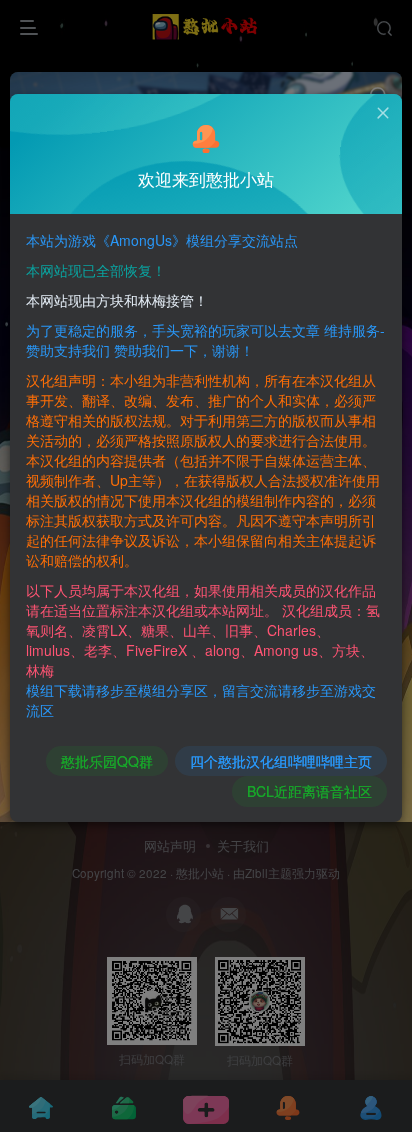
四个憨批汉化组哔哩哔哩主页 (281, 761)
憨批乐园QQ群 (107, 761)
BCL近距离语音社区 (309, 791)
